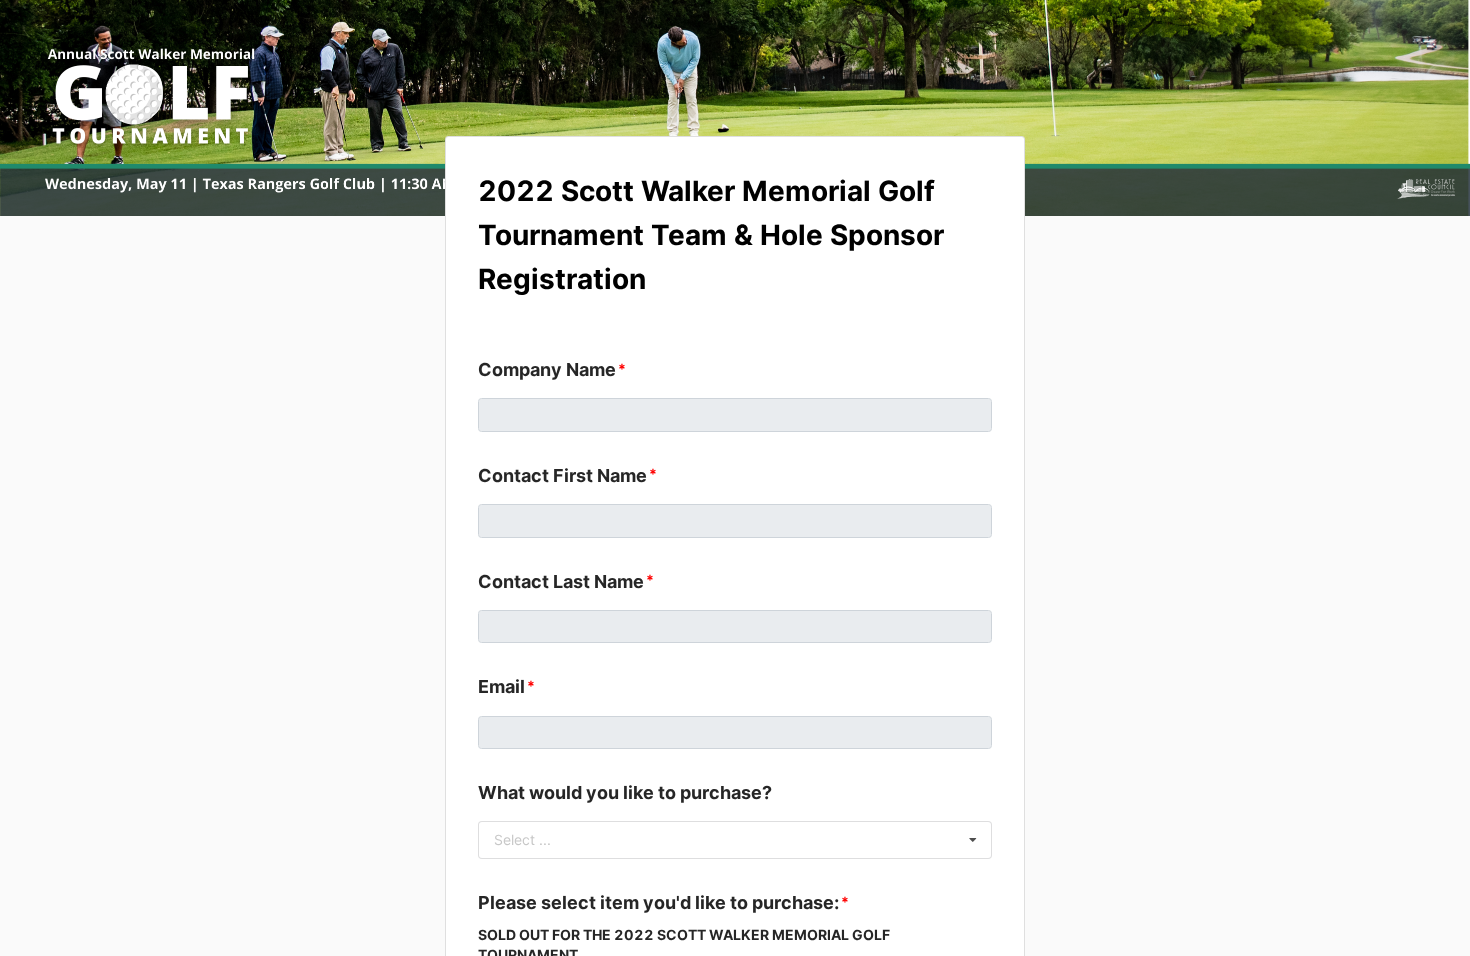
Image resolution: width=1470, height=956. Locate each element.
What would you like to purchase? (625, 792)
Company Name (547, 369)
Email (501, 686)
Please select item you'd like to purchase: (658, 902)
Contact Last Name (561, 581)
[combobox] (735, 840)
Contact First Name (562, 475)
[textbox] (735, 415)
